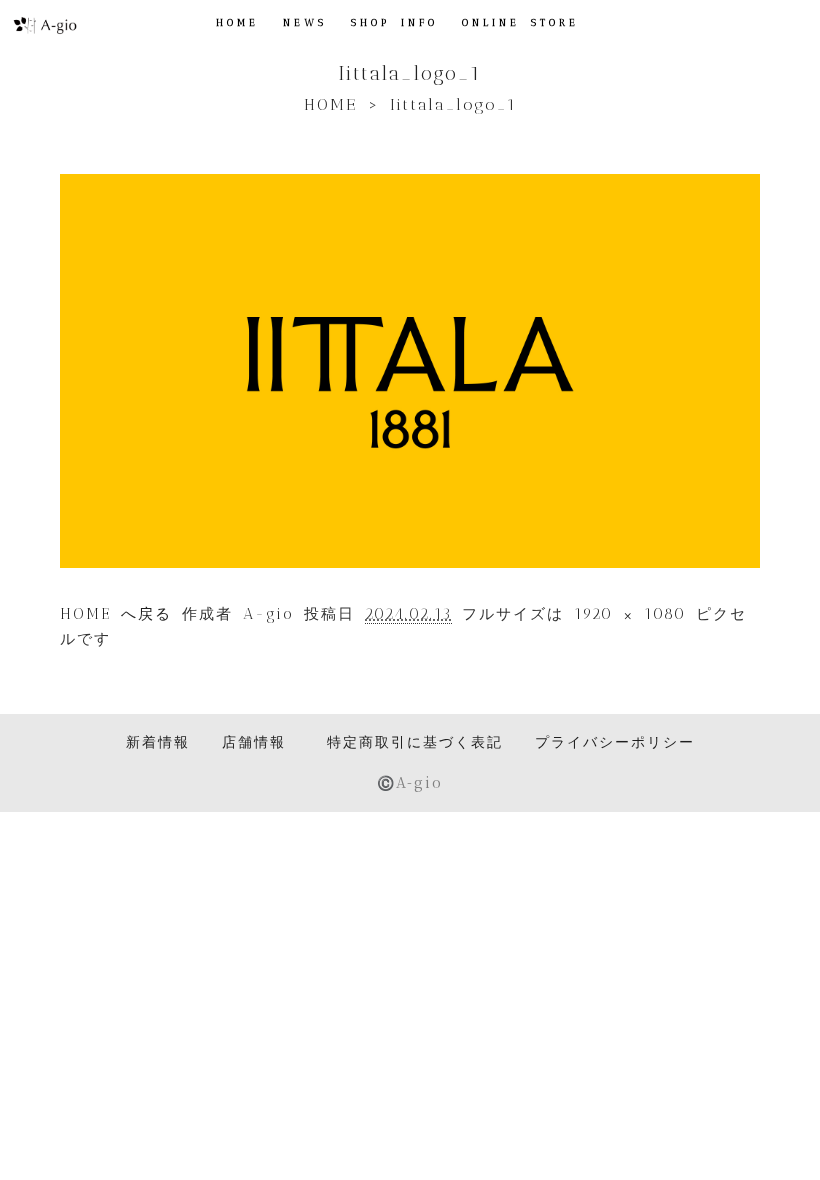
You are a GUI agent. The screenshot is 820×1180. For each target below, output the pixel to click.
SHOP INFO (394, 23)
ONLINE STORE (520, 23)
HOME (237, 23)
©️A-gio (410, 782)
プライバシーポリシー (615, 742)
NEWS (305, 23)
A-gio (268, 614)
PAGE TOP (784, 1126)
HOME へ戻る (116, 614)
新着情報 (158, 742)
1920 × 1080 (630, 614)
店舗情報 (254, 742)
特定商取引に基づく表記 (415, 742)
